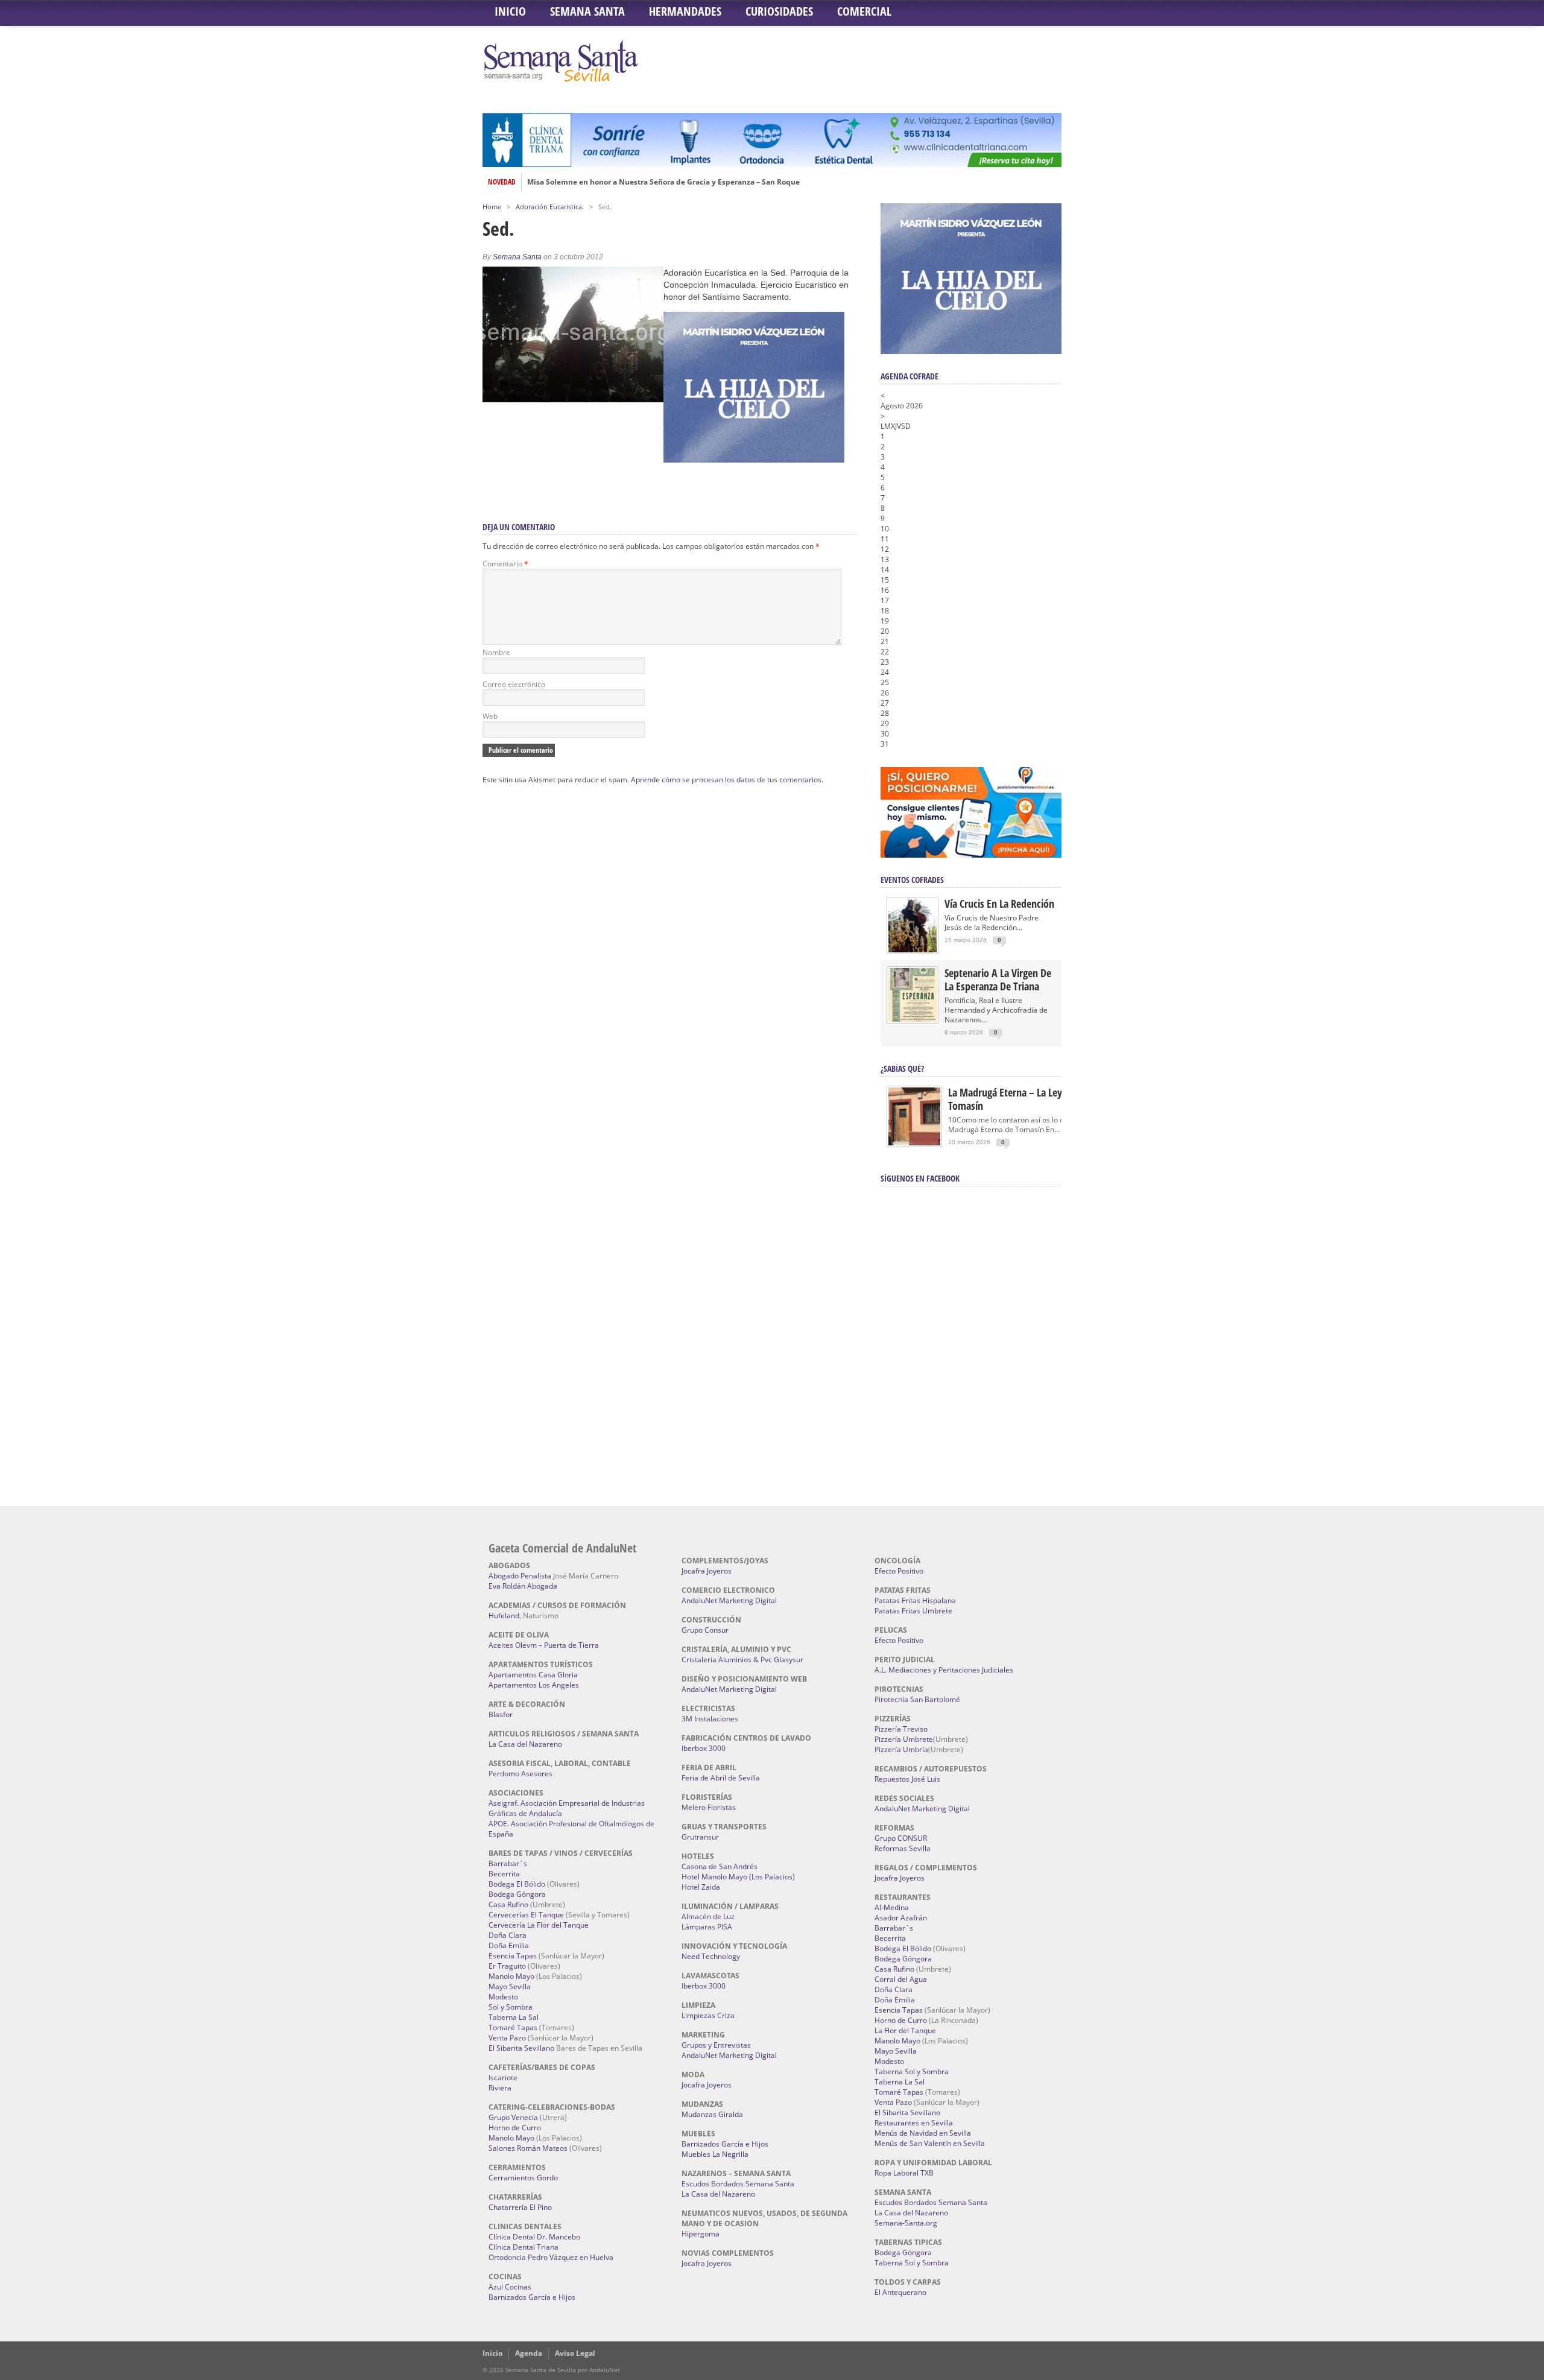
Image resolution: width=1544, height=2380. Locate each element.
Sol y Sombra (511, 2007)
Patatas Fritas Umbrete (913, 1611)
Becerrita (504, 1874)
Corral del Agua (901, 1979)
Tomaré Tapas (513, 2027)
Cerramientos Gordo (523, 2178)
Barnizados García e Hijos (532, 2297)
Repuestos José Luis (907, 1779)
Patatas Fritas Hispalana (915, 1600)
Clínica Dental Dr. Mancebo (534, 2237)
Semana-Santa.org (906, 2223)
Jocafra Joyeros (707, 1571)
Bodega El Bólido (517, 1884)
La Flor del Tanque (905, 2030)
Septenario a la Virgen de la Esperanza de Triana (998, 980)
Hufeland (504, 1616)
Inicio (510, 11)
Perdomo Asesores (520, 1774)
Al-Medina (892, 1907)
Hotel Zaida (701, 1887)
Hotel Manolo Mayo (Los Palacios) (738, 1877)
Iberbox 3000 (704, 1748)
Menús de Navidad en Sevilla (923, 2133)
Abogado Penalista (520, 1576)
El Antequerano (900, 2292)
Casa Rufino (508, 1904)
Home (492, 207)
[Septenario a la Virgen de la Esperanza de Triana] (913, 1019)
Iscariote (503, 2078)
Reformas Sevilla (903, 1848)
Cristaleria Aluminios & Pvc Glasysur (742, 1660)
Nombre (496, 652)
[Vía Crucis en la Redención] (913, 950)
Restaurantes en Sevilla (914, 2123)
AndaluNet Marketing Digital (729, 1600)
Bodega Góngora (517, 1894)
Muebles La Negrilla (715, 2154)
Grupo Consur (705, 1630)
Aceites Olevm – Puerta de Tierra (544, 1645)
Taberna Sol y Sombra (912, 2071)
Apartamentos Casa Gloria (533, 1675)
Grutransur (700, 1837)
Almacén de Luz (708, 1916)
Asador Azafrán (901, 1918)
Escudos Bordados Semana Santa (738, 2184)
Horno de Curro (515, 2128)
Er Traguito (507, 1966)
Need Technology (711, 1956)
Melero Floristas (709, 1807)
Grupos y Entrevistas (716, 2045)
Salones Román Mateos (528, 2148)
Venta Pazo (507, 2038)
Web (490, 716)
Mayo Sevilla (510, 1986)
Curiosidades (779, 11)
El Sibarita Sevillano (521, 2048)
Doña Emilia (509, 1945)
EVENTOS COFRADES (912, 880)
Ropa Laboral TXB (904, 2173)
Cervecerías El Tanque (526, 1915)
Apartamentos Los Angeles (534, 1685)
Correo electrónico (514, 684)
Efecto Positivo (899, 1571)
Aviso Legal (575, 2353)
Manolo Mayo (511, 1976)
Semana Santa (587, 11)
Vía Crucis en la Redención (999, 904)
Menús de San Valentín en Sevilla (930, 2143)
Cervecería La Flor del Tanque (539, 1925)
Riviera (500, 2088)
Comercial (864, 11)
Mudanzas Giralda (712, 2114)
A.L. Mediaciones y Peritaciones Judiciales (944, 1670)
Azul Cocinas (510, 2287)
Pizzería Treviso (901, 1729)
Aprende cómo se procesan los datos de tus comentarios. (727, 780)
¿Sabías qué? (902, 1068)
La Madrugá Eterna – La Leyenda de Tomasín (1022, 1099)
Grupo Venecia (513, 2117)
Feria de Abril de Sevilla (721, 1778)
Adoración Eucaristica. (550, 207)
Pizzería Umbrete (904, 1739)
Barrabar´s (508, 1863)
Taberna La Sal (514, 2017)
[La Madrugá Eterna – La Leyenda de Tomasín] (914, 1144)
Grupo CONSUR (901, 1838)
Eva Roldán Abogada (523, 1586)
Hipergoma (701, 2234)
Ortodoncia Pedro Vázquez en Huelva (551, 2257)
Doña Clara (508, 1935)
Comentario (505, 564)
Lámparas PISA (707, 1927)
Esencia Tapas (513, 1956)
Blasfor (501, 1714)
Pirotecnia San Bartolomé (917, 1699)
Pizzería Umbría (901, 1749)
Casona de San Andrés (720, 1866)
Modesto (503, 1997)
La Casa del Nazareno (525, 1744)
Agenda (529, 2353)
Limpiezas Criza (708, 2015)
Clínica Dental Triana (524, 2247)
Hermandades (685, 11)
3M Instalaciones (710, 1719)
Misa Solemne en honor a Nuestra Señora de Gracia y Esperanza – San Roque (663, 182)
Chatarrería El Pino (520, 2207)
